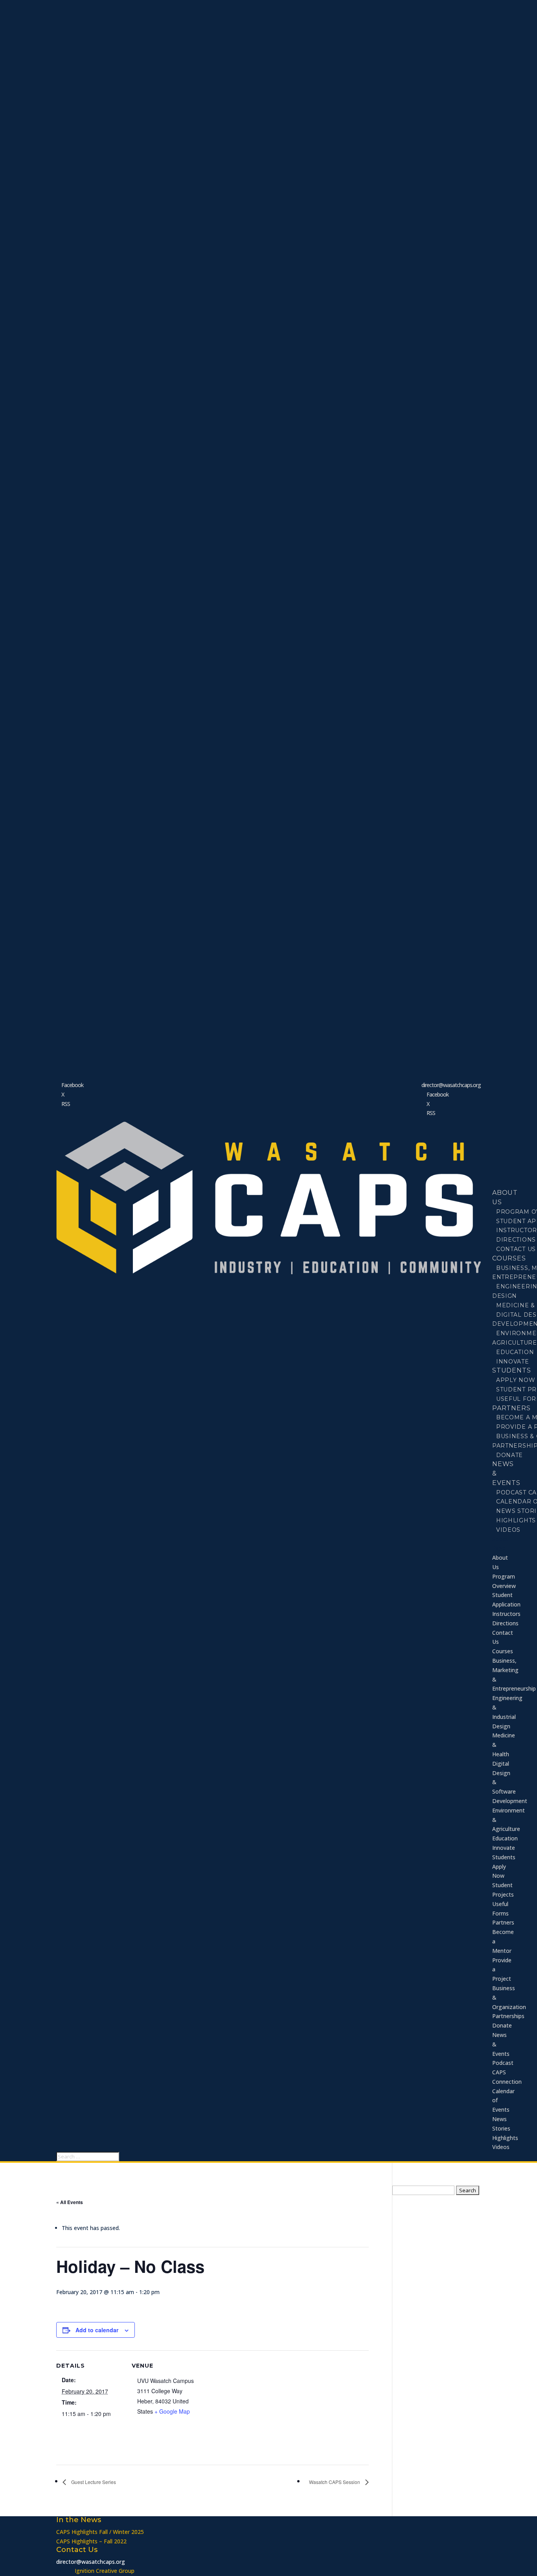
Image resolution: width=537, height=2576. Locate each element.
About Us (505, 1197)
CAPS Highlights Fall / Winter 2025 (100, 2532)
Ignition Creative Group (105, 2571)
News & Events (506, 1473)
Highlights (505, 2138)
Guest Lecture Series (93, 2482)
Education (505, 1838)
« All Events (70, 2202)
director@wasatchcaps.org (91, 2562)
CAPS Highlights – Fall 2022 (91, 2541)
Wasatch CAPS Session (335, 2482)
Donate (509, 1455)
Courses (503, 1651)
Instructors (506, 1614)
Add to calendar (97, 2330)
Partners (503, 1922)
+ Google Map (172, 2411)
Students (504, 1857)
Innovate (513, 1362)
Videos (508, 1530)
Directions (505, 1623)
